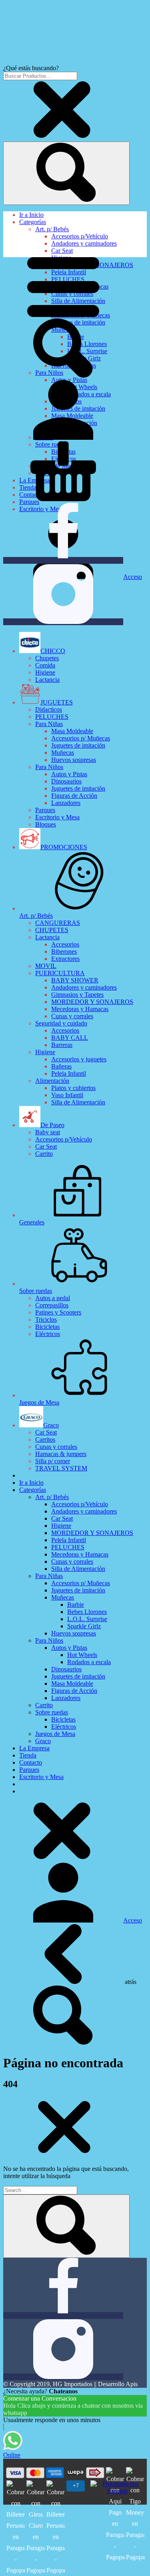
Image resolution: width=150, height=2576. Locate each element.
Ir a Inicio (31, 215)
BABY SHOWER (75, 980)
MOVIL (46, 966)
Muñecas (63, 753)
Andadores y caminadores (84, 243)
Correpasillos (52, 1305)
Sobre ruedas (52, 1712)
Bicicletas (47, 1327)
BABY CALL (70, 1038)
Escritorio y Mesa (57, 817)
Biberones (64, 951)
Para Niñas (49, 724)
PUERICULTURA (60, 973)
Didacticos (49, 709)
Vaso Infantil (67, 1095)
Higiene (45, 672)
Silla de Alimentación (78, 1102)
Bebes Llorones (87, 1612)
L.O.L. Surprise (87, 1619)
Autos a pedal (53, 1298)
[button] (63, 315)
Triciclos (46, 1319)
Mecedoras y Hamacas (80, 1009)
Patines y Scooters (58, 1312)
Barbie (76, 1605)
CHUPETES (52, 930)
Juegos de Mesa (55, 1734)
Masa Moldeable (72, 731)
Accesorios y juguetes (79, 1059)
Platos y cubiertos (73, 1088)
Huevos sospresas (74, 760)
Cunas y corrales (72, 1016)
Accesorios (65, 944)
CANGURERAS (58, 923)
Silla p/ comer (53, 1461)
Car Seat (62, 251)
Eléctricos (48, 1334)
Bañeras (61, 1066)
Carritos (45, 1440)
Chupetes (47, 658)
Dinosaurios (66, 781)
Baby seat (48, 1132)
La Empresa (34, 1748)
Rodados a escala (89, 1662)
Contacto (31, 1762)
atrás (130, 1982)
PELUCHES (52, 717)
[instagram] (63, 622)
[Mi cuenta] (63, 438)
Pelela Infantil (69, 1073)
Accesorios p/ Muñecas (81, 738)
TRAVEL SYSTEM (61, 1468)
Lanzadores (66, 803)
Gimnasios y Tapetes (77, 995)
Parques (45, 810)
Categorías (33, 222)
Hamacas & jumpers (61, 1454)
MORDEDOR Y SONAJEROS (92, 1002)
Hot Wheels (82, 1655)
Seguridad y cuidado (61, 1023)
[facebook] (63, 560)
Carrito (44, 1154)
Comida (45, 665)
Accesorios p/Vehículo (80, 236)
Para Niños (49, 767)
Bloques (46, 824)
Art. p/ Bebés (52, 229)
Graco (43, 1741)
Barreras (62, 1045)
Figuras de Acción (74, 796)
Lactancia (47, 680)
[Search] (66, 173)
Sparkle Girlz (84, 1626)
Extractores (65, 959)
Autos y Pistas (69, 774)
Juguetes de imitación (78, 745)
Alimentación (52, 1081)
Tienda (28, 1755)
